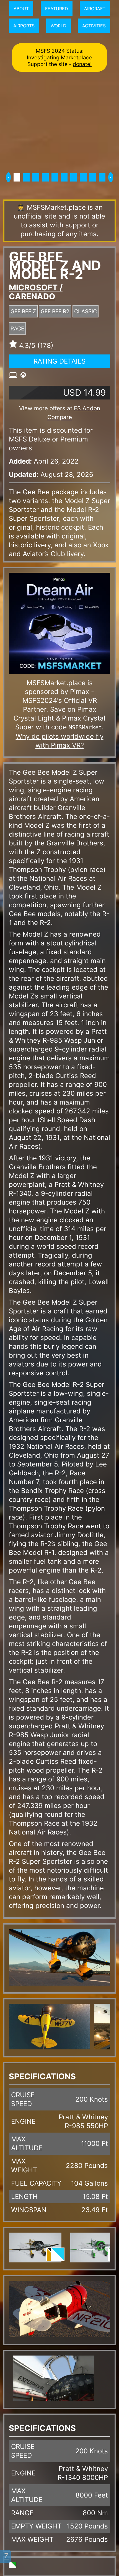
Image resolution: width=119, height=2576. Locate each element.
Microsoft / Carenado (36, 292)
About (21, 9)
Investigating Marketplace (59, 57)
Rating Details (59, 361)
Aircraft (95, 9)
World (59, 26)
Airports (24, 26)
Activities (94, 26)
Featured (57, 9)
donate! (82, 64)
